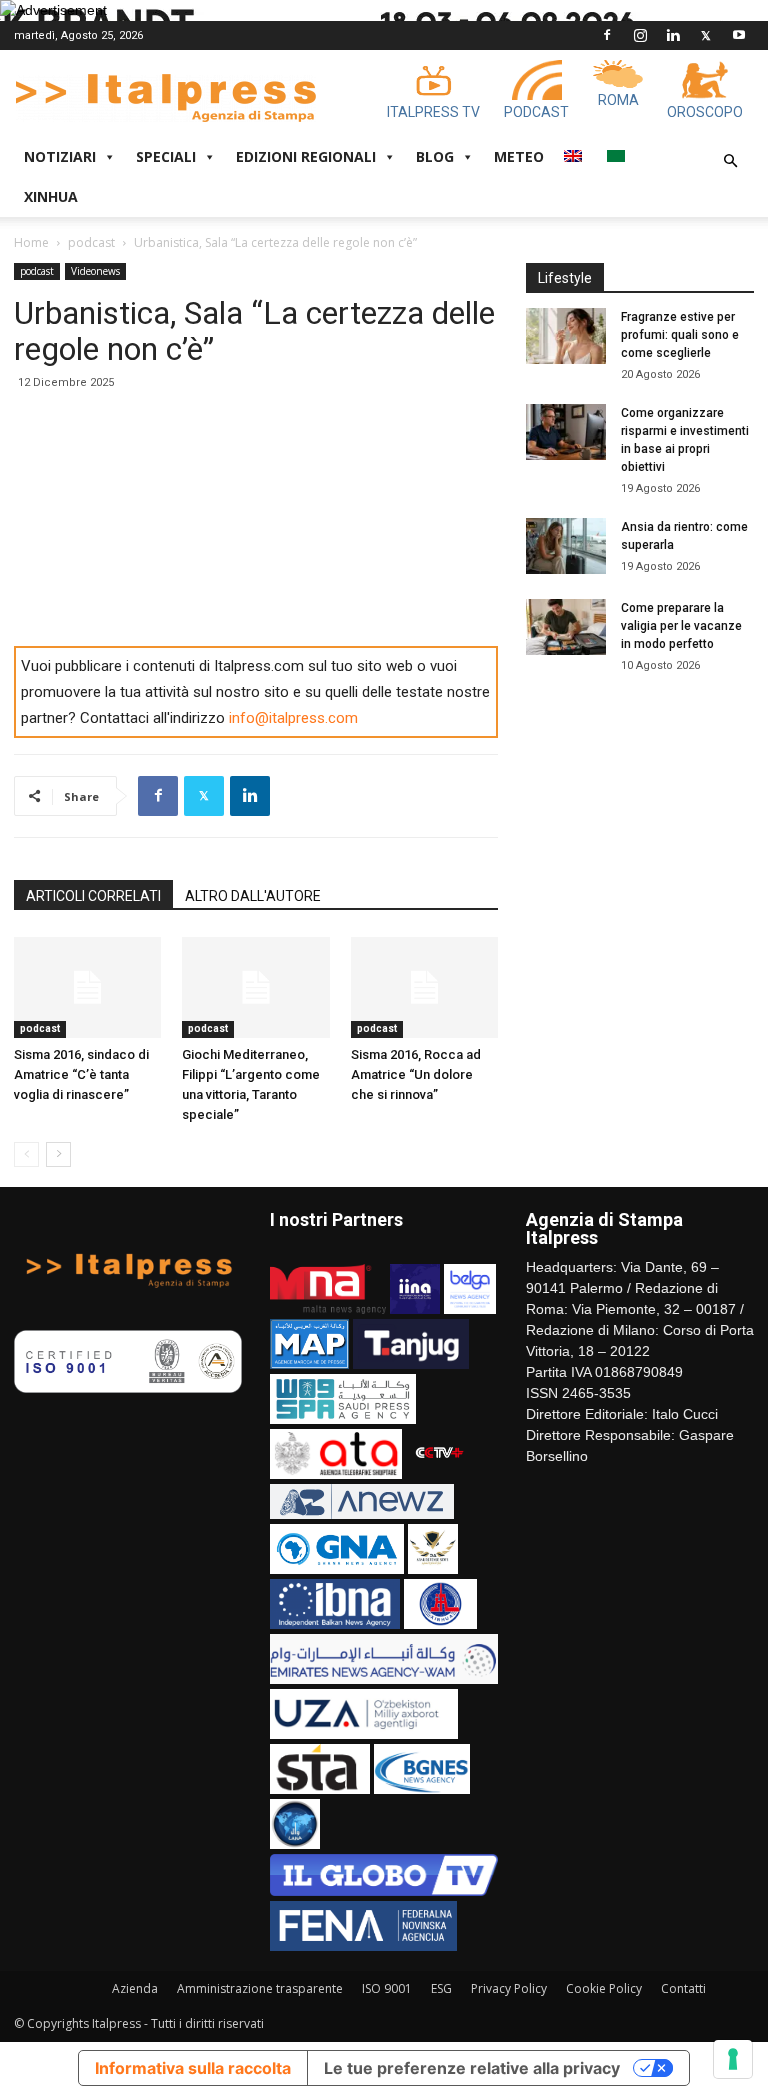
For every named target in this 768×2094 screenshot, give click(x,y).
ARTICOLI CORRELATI (93, 896)
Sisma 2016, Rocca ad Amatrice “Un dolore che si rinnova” (416, 1074)
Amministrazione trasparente (260, 1988)
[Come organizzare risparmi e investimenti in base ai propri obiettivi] (566, 432)
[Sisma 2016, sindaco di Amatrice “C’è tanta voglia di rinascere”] (87, 987)
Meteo (519, 156)
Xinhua (51, 196)
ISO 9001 (387, 1988)
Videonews (95, 271)
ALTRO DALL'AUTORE (253, 896)
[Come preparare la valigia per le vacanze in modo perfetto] (566, 627)
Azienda (135, 1988)
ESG (441, 1988)
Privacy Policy (509, 1988)
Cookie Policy (604, 1988)
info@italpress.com (293, 718)
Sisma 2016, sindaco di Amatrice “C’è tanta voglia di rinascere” (81, 1074)
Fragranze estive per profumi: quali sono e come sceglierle (680, 335)
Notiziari (60, 156)
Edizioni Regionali (306, 156)
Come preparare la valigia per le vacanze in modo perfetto (681, 626)
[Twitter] (706, 35)
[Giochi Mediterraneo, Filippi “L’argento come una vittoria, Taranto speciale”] (255, 987)
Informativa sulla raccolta (193, 2068)
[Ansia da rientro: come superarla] (566, 546)
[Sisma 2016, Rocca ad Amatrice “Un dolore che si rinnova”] (424, 987)
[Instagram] (640, 35)
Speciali (166, 156)
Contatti (683, 1988)
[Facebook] (607, 35)
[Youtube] (739, 35)
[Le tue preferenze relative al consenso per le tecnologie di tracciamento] (733, 2059)
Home (31, 242)
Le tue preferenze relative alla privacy (472, 2068)
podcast (91, 242)
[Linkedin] (673, 35)
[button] (730, 161)
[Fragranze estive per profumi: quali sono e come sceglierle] (566, 336)
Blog (435, 156)
